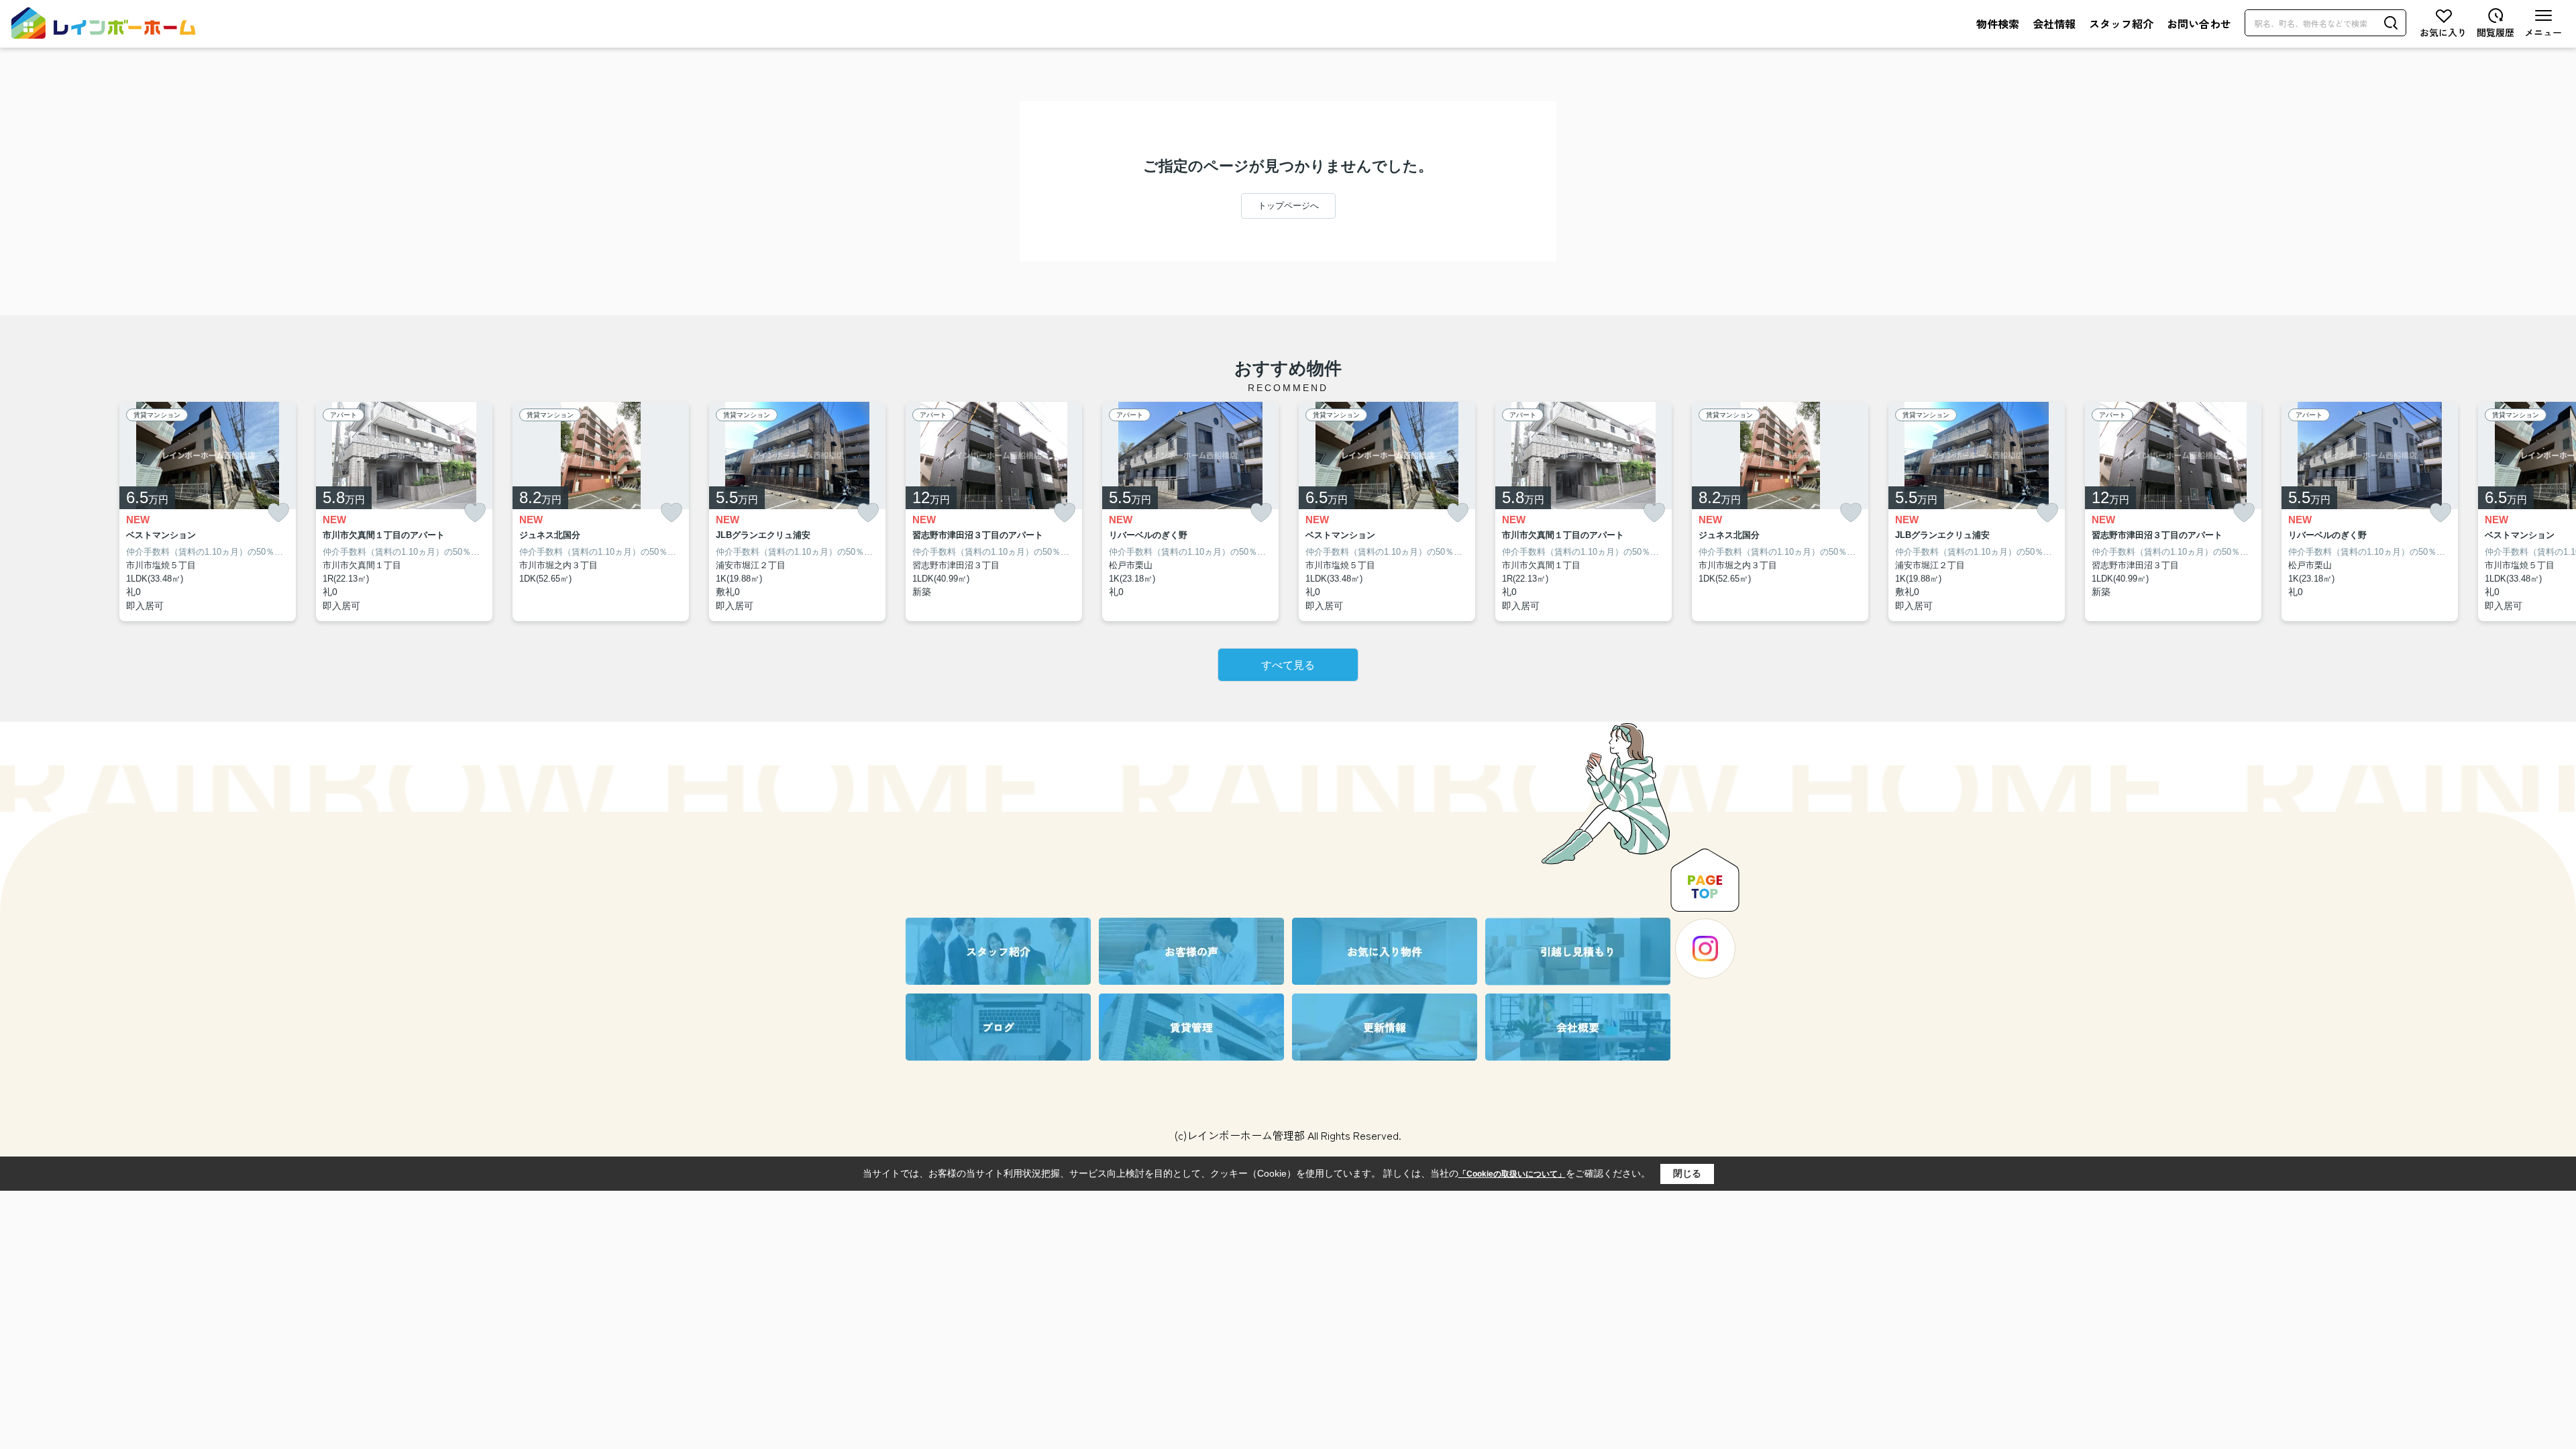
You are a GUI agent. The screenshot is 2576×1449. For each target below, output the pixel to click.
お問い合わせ (2199, 23)
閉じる (1687, 1173)
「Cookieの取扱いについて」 (1512, 1174)
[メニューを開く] (2543, 23)
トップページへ (1288, 206)
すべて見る (1288, 665)
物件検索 (1998, 23)
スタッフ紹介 (2121, 23)
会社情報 (2054, 23)
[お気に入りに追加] (278, 513)
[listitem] (994, 512)
